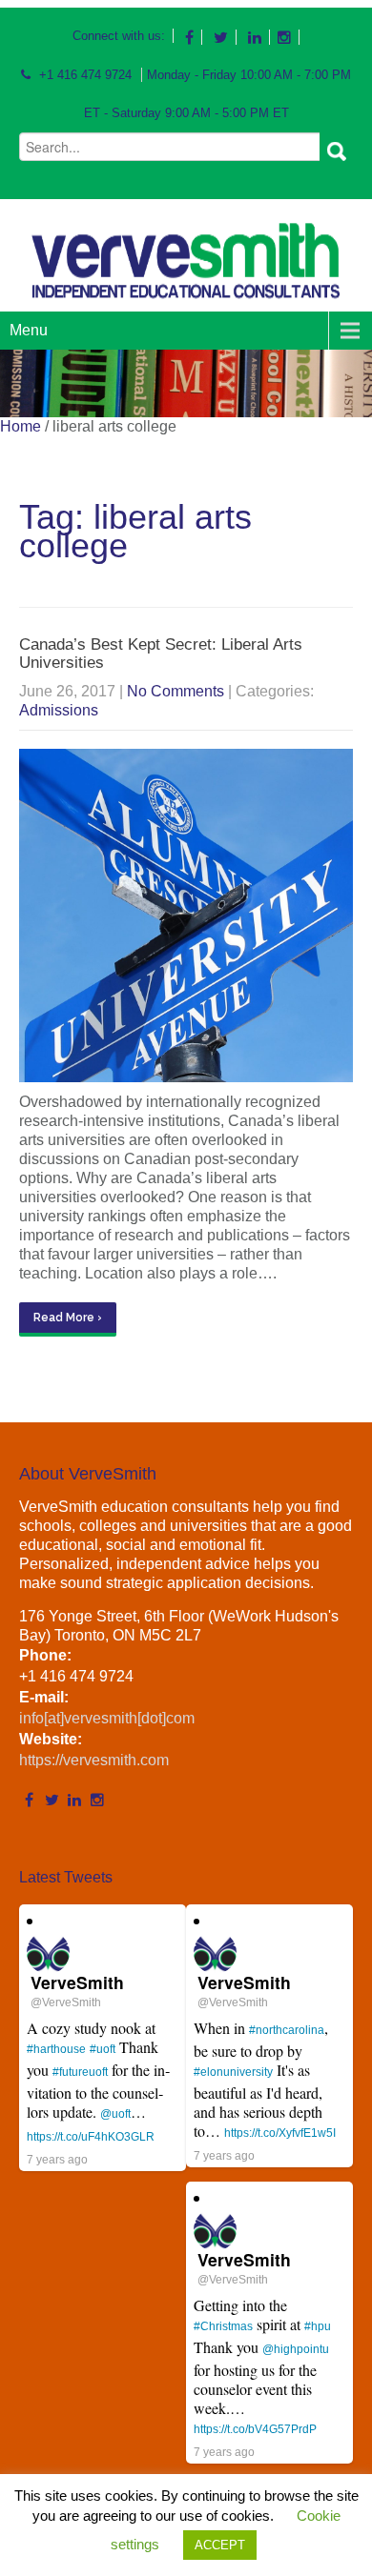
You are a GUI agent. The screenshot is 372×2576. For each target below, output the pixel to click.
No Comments (176, 691)
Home (21, 426)
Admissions (59, 710)
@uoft (115, 2114)
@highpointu (296, 2349)
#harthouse (56, 2049)
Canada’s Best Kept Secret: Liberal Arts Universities (161, 654)
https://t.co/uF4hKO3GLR (91, 2137)
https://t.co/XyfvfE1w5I (280, 2133)
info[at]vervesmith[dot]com (107, 1718)
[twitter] (221, 37)
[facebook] (190, 37)
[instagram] (285, 37)
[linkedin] (255, 37)
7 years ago (57, 2160)
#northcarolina (287, 2030)
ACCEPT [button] (220, 2545)
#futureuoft (80, 2072)
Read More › (68, 1318)
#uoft (103, 2049)
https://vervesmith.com (94, 1760)
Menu (29, 330)
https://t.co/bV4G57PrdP (255, 2429)
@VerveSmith (66, 2002)
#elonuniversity (233, 2072)
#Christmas (223, 2326)
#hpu (318, 2326)
